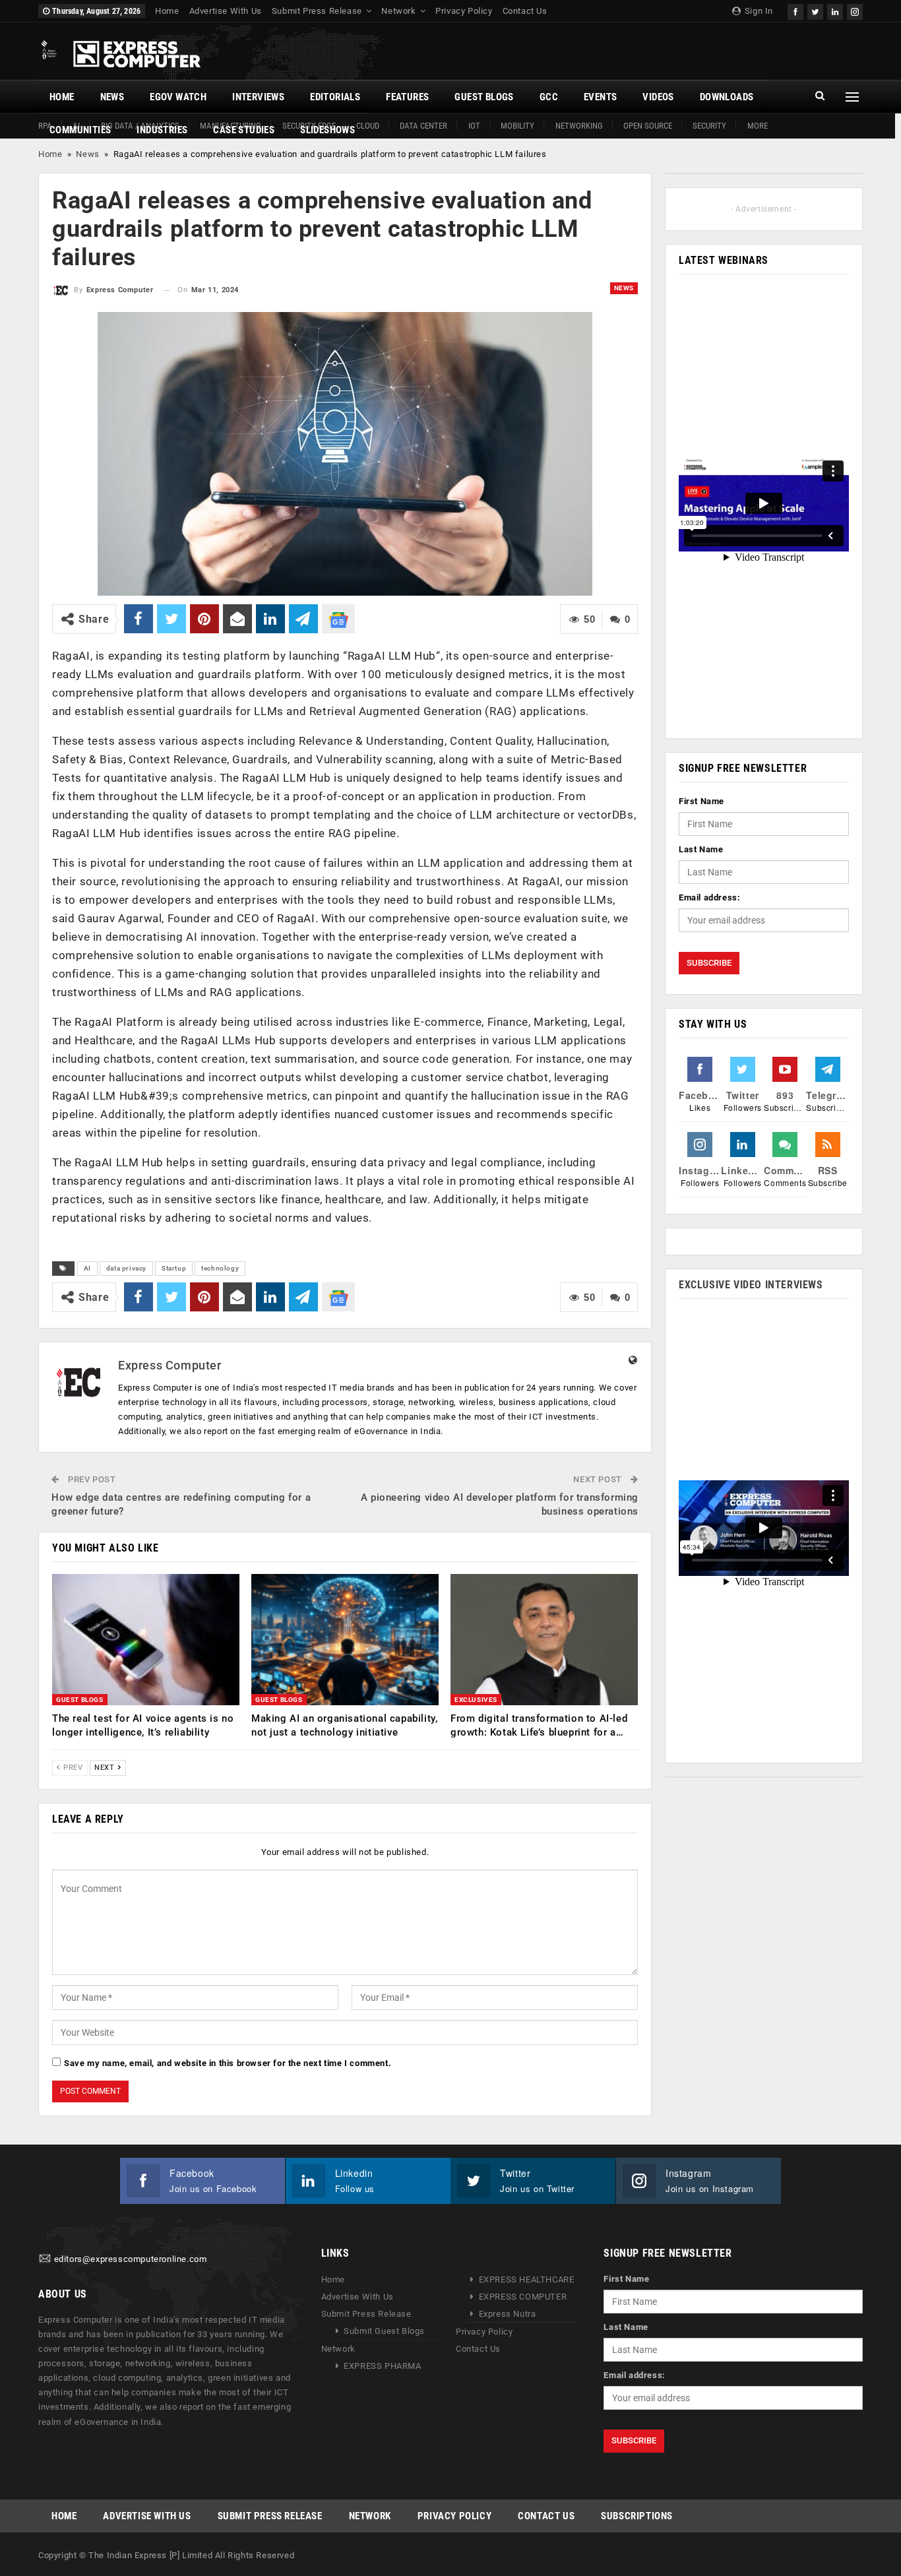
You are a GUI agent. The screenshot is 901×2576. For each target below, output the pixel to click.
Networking (579, 126)
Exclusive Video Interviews (751, 1285)
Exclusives (476, 1700)
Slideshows (327, 130)
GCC (549, 97)
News (112, 97)
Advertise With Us (226, 11)
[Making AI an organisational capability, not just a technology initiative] (345, 1640)
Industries (162, 130)
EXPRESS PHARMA (382, 2366)
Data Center (423, 126)
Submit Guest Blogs (384, 2331)
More (758, 126)
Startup (174, 1268)
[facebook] (795, 10)
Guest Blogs (484, 97)
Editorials (335, 97)
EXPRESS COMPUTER (523, 2297)
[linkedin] (835, 10)
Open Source (648, 126)
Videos (658, 97)
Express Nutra (508, 2314)
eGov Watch (178, 97)
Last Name (701, 849)
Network (398, 11)
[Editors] (45, 2259)
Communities (80, 130)
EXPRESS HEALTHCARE (527, 2279)
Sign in (758, 11)
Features (407, 97)
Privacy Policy (464, 11)
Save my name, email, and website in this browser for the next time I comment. (228, 2063)
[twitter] (815, 10)
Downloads (727, 97)
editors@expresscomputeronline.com (131, 2259)
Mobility (517, 126)
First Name (701, 801)
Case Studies (244, 130)
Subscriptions (637, 2516)
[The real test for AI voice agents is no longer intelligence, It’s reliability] (146, 1640)
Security (709, 126)
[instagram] (855, 10)
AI (87, 1268)
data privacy (126, 1268)
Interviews (258, 97)
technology (220, 1268)
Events (600, 97)
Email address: (709, 897)
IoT (474, 126)
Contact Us (525, 11)
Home (167, 11)
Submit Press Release (317, 11)
